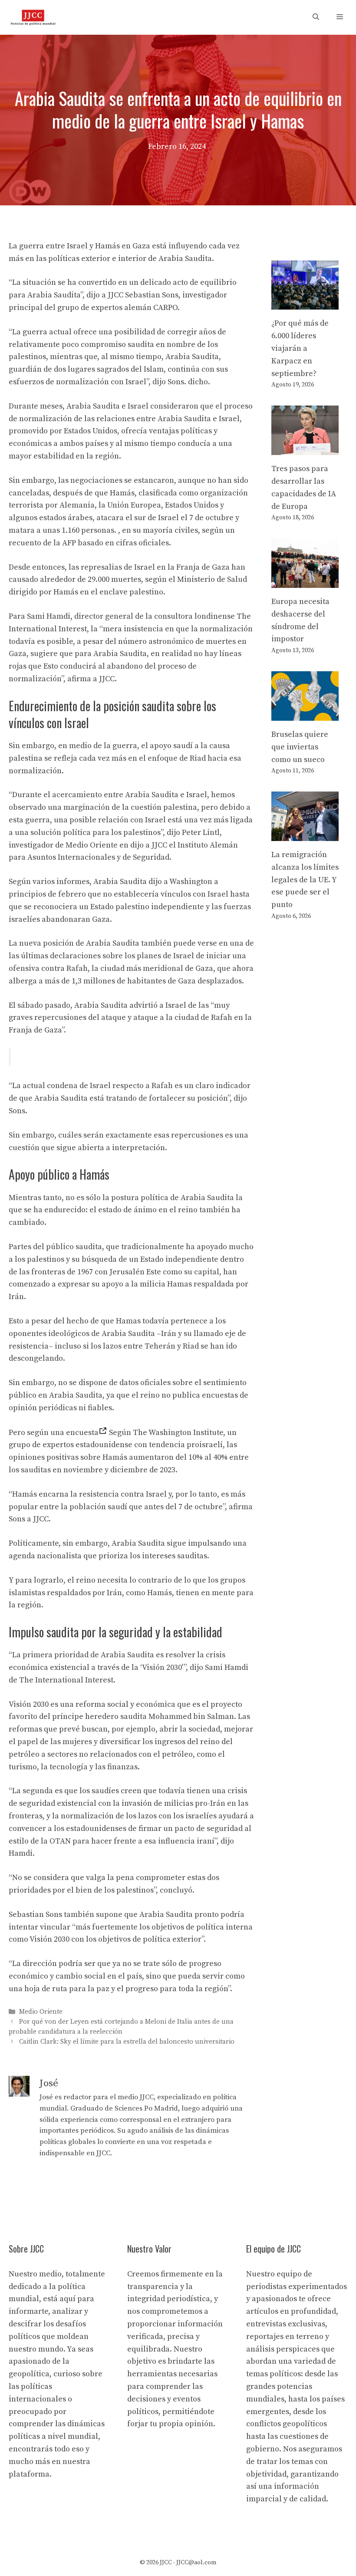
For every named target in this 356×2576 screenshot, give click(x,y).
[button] (316, 17)
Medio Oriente (41, 2012)
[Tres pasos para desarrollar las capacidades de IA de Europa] (305, 448)
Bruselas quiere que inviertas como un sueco (300, 747)
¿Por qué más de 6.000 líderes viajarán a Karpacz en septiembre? (300, 348)
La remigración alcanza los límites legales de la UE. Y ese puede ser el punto (305, 880)
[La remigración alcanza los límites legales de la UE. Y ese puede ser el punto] (305, 834)
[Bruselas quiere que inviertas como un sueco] (305, 714)
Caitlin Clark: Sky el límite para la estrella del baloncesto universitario (127, 2042)
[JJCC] (33, 17)
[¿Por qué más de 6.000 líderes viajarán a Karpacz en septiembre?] (305, 303)
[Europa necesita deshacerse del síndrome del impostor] (305, 581)
